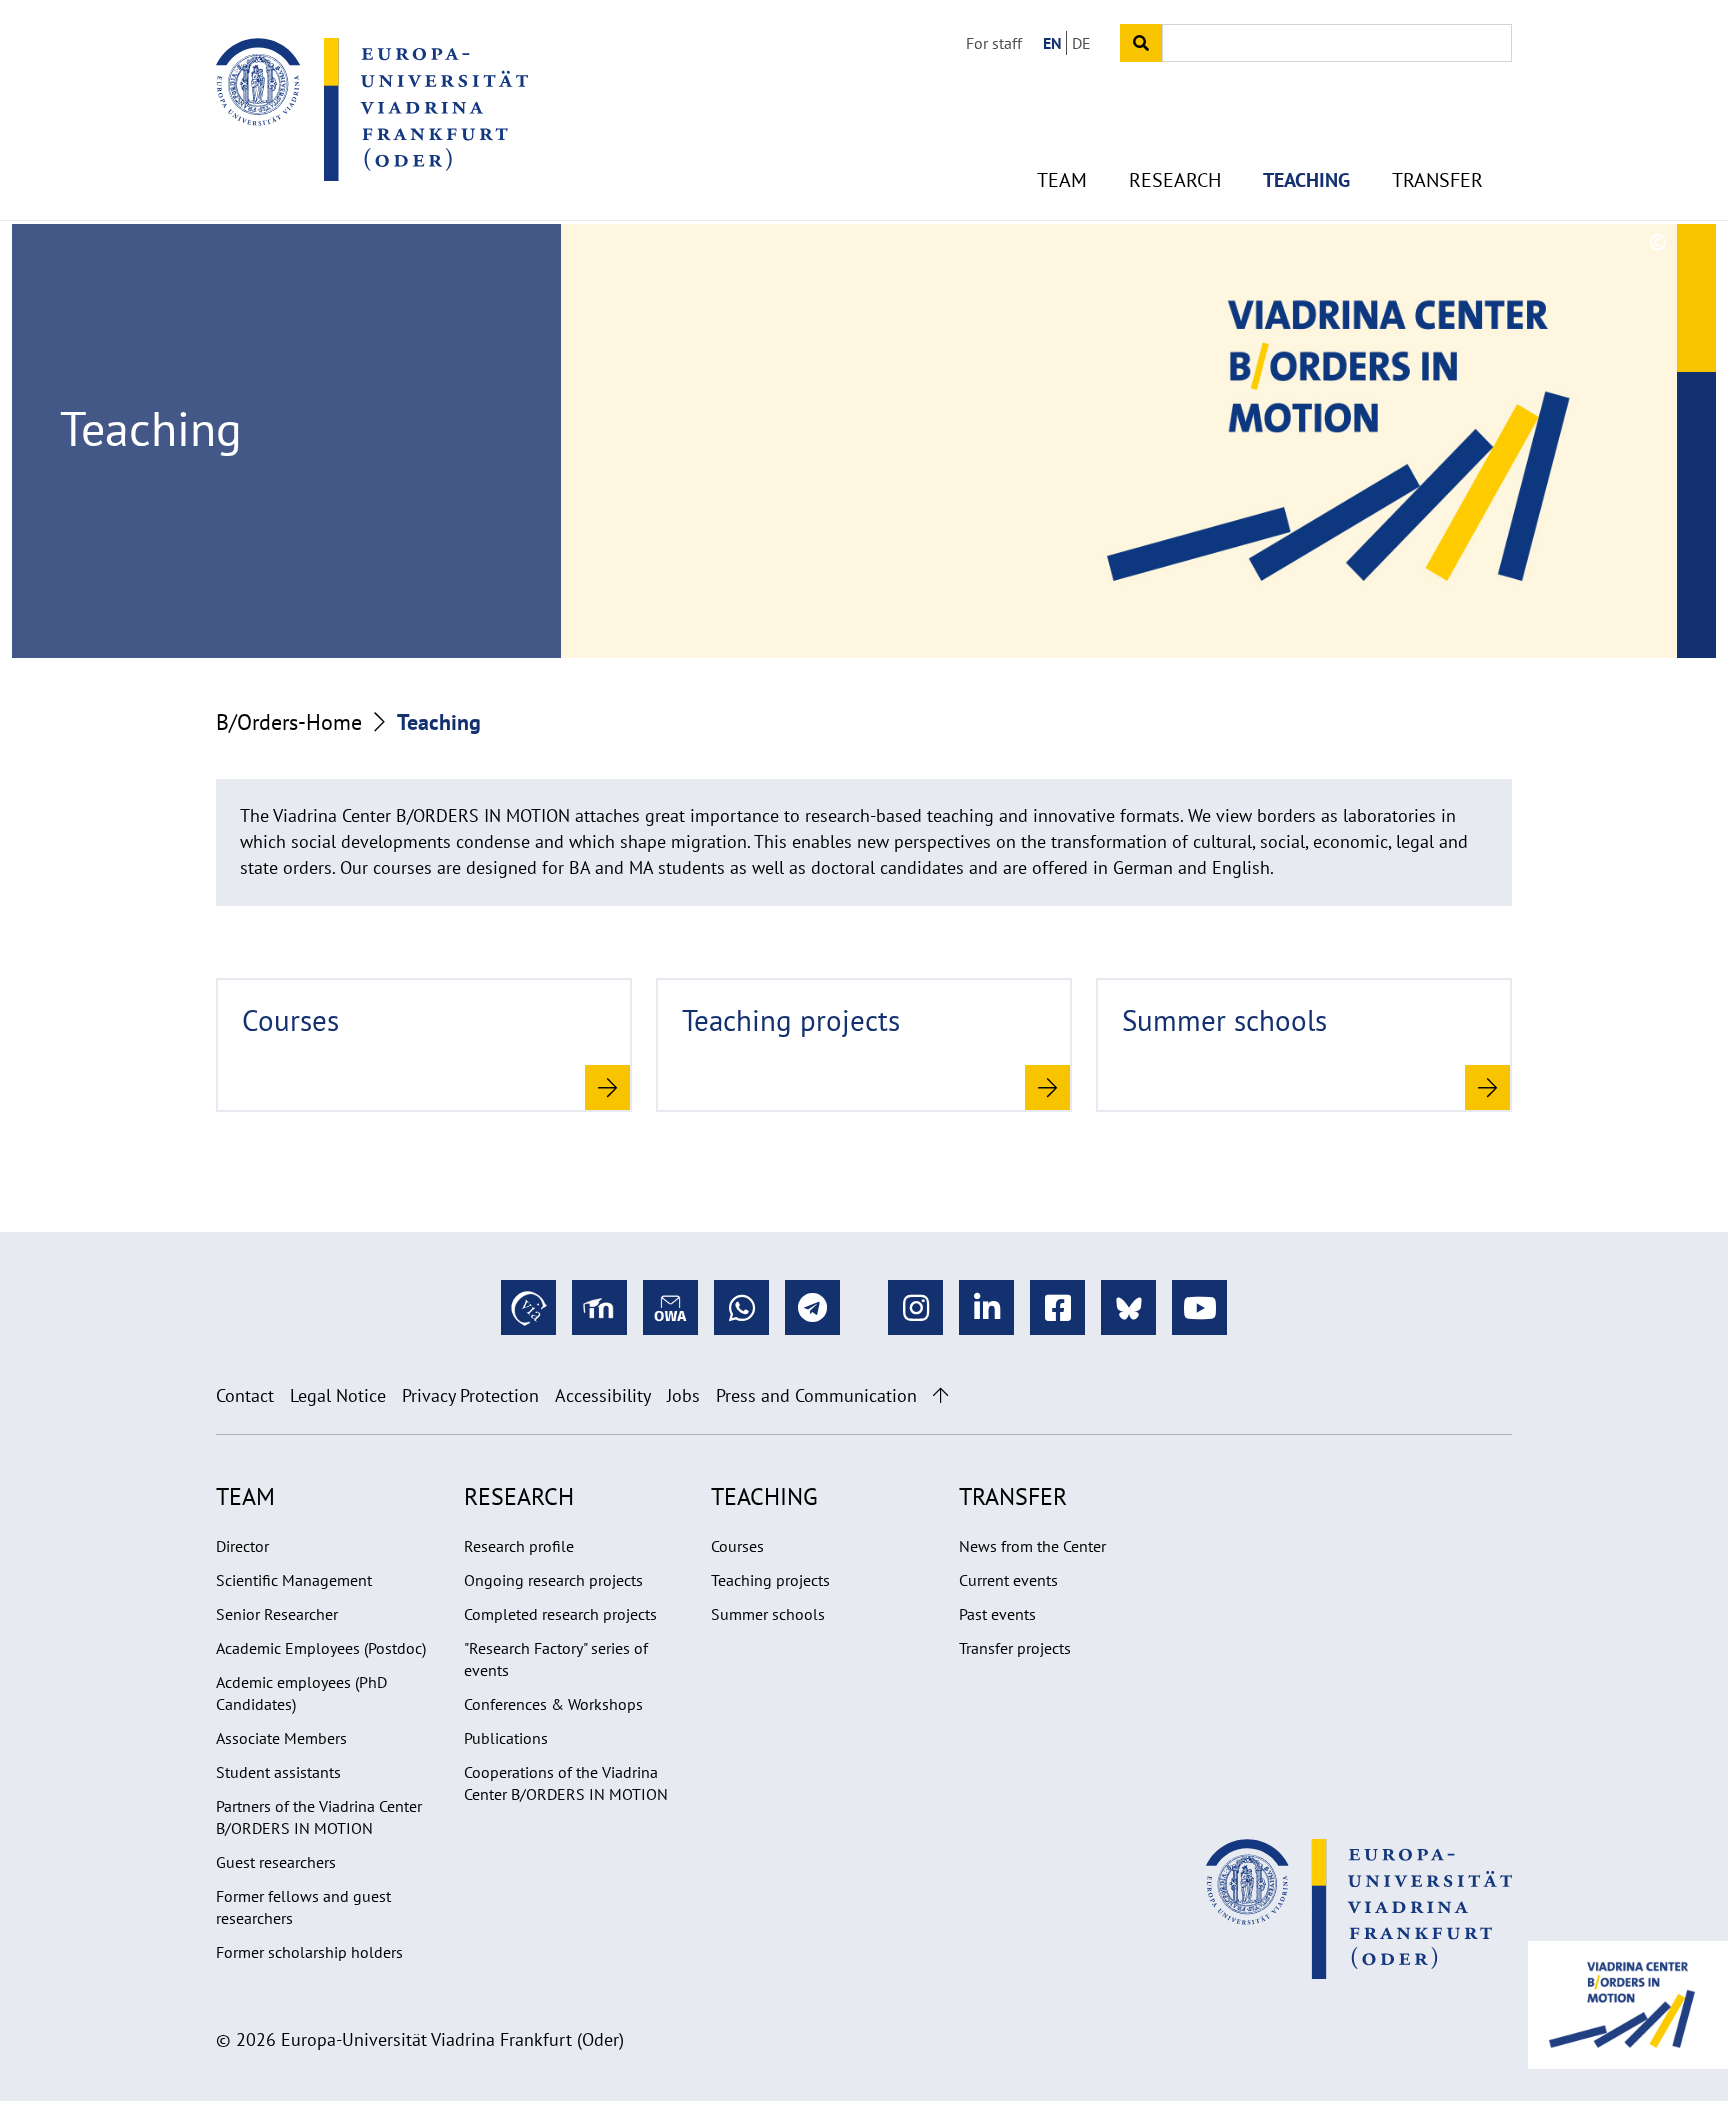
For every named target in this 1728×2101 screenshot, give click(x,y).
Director (242, 1546)
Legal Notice (338, 1395)
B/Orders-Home (289, 722)
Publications (506, 1738)
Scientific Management (294, 1580)
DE (1081, 43)
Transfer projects (1015, 1648)
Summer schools (768, 1614)
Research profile (519, 1546)
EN (1052, 43)
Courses (737, 1546)
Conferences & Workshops (553, 1704)
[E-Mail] (670, 1307)
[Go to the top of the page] (940, 1395)
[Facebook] (1057, 1307)
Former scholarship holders (309, 1952)
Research (1175, 180)
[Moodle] (599, 1307)
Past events (997, 1614)
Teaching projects (770, 1580)
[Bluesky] (1128, 1307)
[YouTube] (1199, 1307)
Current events (1008, 1580)
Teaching (1306, 180)
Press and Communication (816, 1395)
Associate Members (281, 1738)
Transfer (1437, 180)
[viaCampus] (528, 1307)
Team (1062, 180)
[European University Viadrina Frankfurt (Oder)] (372, 109)
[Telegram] (812, 1307)
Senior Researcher (277, 1614)
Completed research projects (560, 1614)
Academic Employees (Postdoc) (321, 1648)
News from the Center (1032, 1546)
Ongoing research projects (553, 1580)
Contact (245, 1395)
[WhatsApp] (741, 1307)
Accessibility (603, 1395)
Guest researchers (276, 1862)
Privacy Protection (470, 1395)
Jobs (683, 1395)
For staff (994, 43)
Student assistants (278, 1772)
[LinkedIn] (986, 1307)
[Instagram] (915, 1307)
